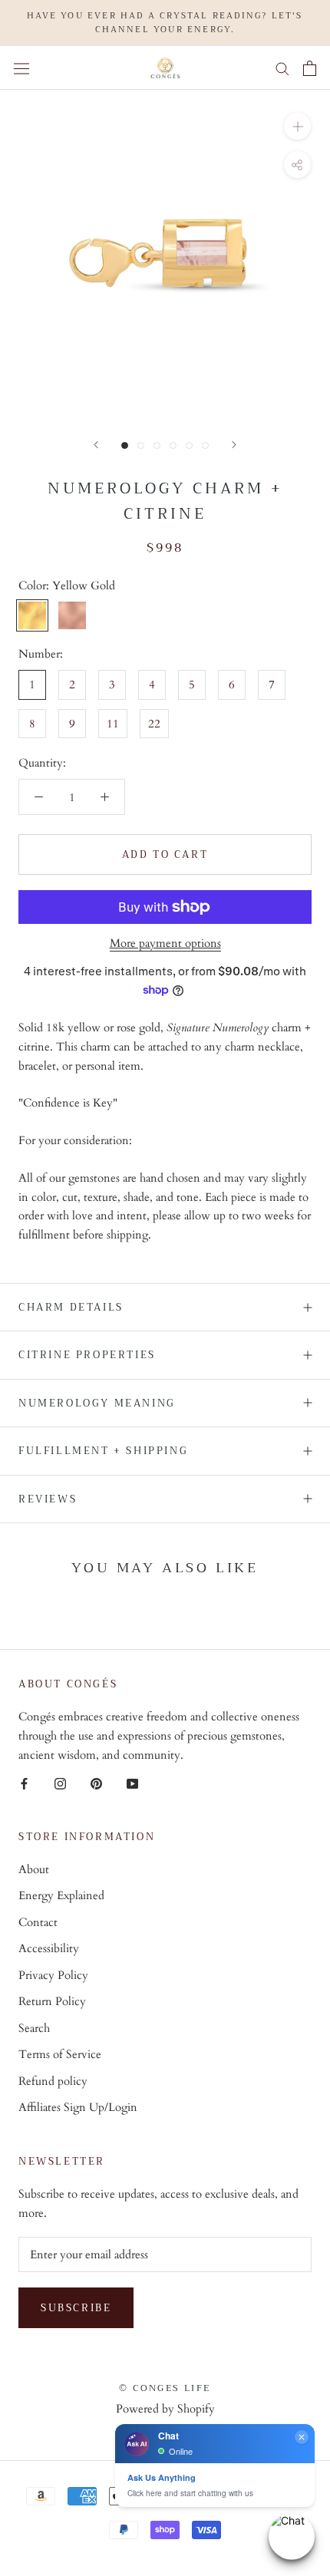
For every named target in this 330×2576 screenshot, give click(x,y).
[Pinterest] (96, 1783)
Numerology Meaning (97, 1403)
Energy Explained (61, 1895)
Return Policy (52, 2001)
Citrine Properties (87, 1355)
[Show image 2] (141, 445)
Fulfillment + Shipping (103, 1451)
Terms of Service (60, 2054)
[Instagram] (60, 1783)
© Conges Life (165, 2388)
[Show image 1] (125, 445)
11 (113, 724)
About (34, 1869)
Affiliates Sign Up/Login (78, 2107)
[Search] (282, 68)
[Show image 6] (205, 445)
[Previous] (96, 445)
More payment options (165, 943)
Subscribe (76, 2308)
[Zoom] (297, 126)
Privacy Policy (53, 1975)
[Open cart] (310, 68)
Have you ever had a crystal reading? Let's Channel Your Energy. (165, 23)
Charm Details (71, 1307)
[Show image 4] (173, 445)
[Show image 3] (157, 445)
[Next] (234, 445)
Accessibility (49, 1948)
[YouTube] (132, 1783)
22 (154, 724)
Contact (38, 1922)
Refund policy (53, 2081)
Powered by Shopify (165, 2409)
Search (34, 2028)
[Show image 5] (189, 445)
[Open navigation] (21, 68)
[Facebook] (24, 1783)
